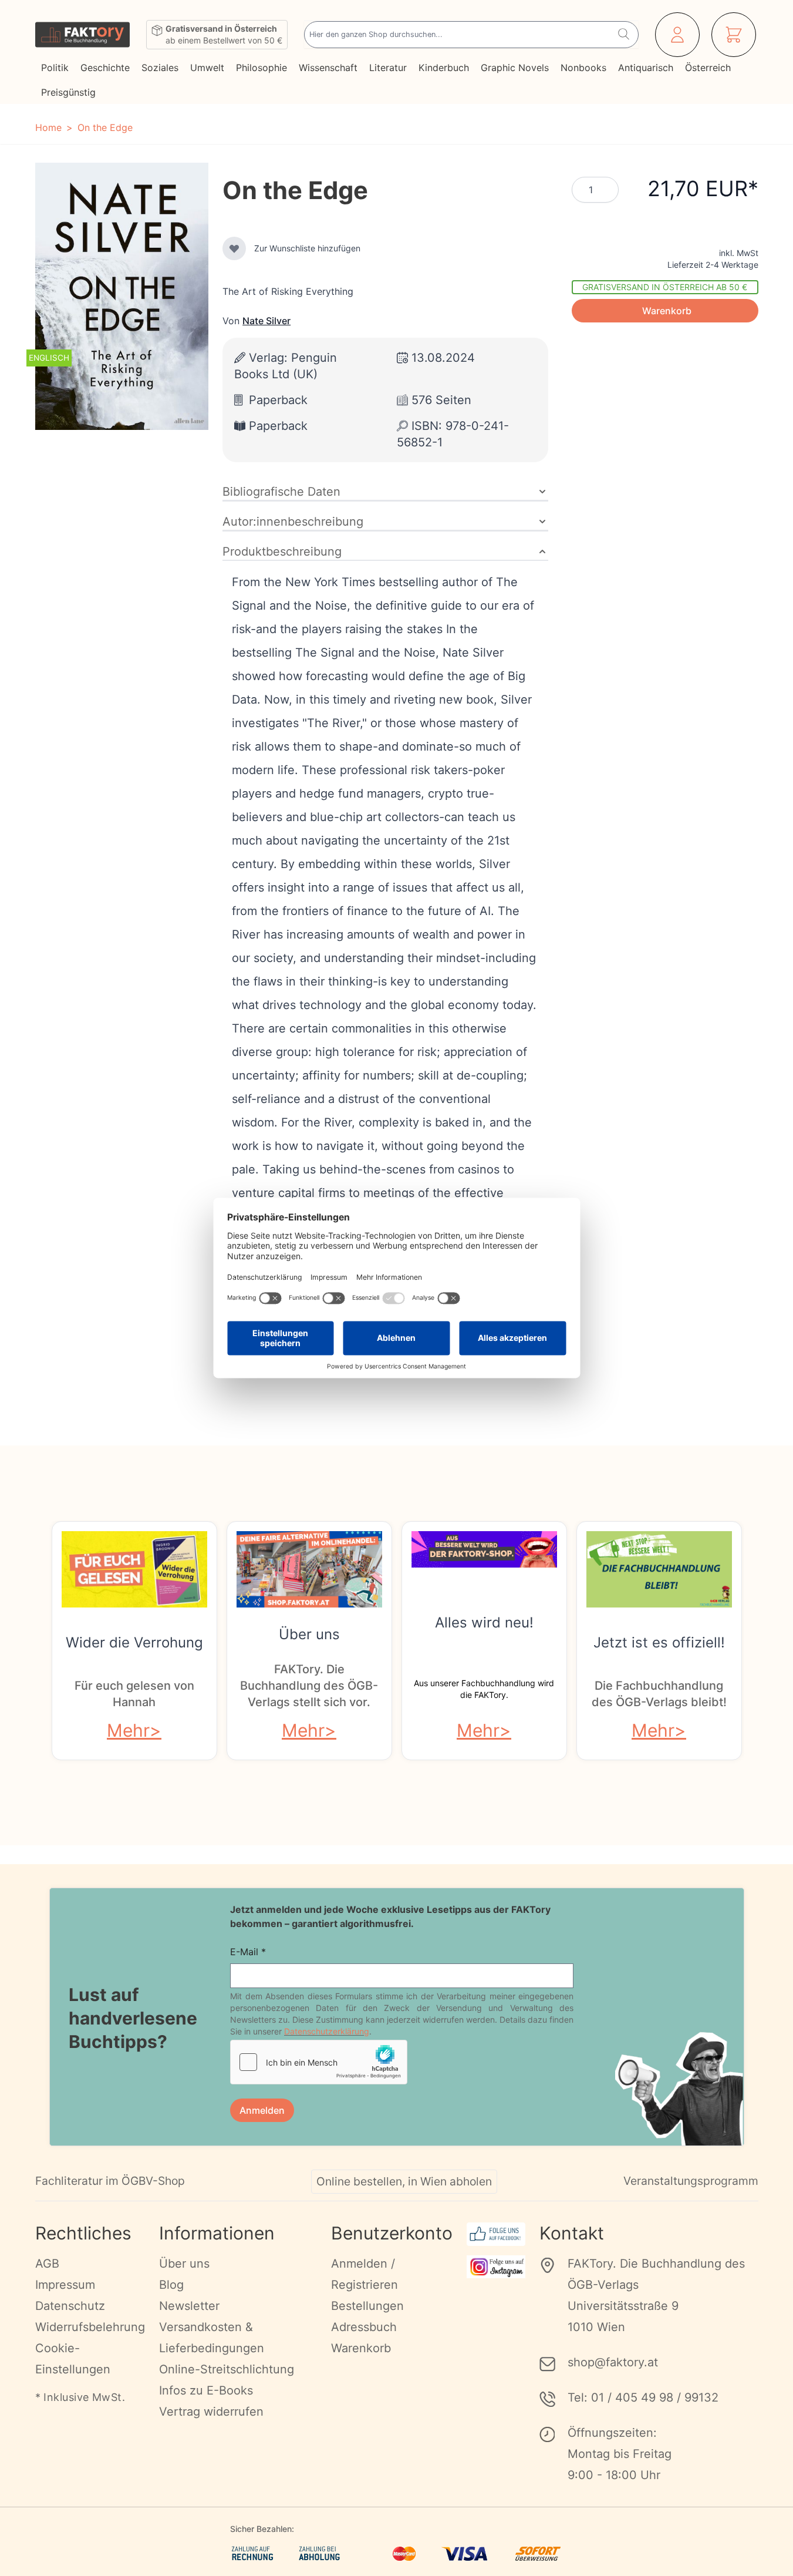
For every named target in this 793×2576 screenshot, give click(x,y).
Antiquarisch (646, 68)
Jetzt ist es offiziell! (659, 1642)
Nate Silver (266, 321)
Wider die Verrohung (134, 1642)
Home (48, 127)
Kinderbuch (444, 68)
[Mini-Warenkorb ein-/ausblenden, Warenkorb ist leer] (734, 35)
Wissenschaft (328, 68)
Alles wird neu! (484, 1622)
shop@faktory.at (613, 2362)
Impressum (65, 2285)
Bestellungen (367, 2306)
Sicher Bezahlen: (262, 2529)
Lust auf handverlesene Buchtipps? (133, 2018)
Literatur (388, 68)
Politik (55, 68)
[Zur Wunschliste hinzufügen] (234, 248)
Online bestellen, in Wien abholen (404, 2181)
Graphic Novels (515, 68)
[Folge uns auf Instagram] (496, 2267)
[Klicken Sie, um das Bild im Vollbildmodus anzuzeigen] (122, 296)
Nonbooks (583, 68)
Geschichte (105, 68)
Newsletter (189, 2306)
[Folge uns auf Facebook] (496, 2234)
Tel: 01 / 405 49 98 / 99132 (643, 2397)
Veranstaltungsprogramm (691, 2181)
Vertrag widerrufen (211, 2412)
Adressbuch (364, 2327)
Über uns (309, 1634)
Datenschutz (70, 2306)
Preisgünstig (68, 92)
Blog (171, 2285)
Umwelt (207, 68)
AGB (47, 2264)
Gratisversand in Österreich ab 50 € (665, 287)
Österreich (708, 68)
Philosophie (261, 68)
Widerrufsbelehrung (90, 2327)
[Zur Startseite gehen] (82, 35)
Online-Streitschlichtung (227, 2369)
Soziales (160, 68)
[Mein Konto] (677, 35)
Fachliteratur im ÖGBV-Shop (110, 2181)
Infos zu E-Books (206, 2390)
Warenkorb (361, 2348)
